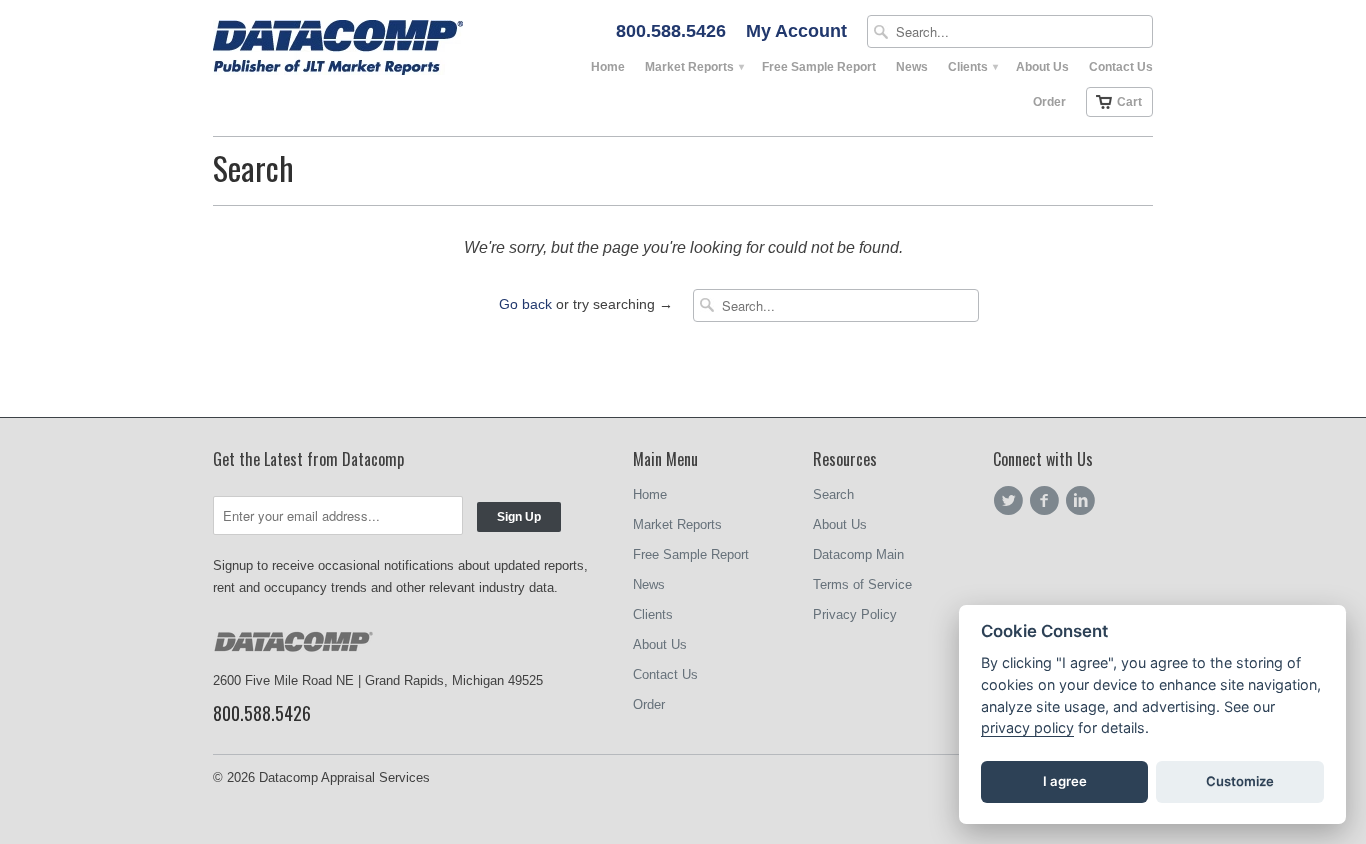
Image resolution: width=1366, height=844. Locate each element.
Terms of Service (862, 584)
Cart (1129, 102)
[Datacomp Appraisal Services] (363, 49)
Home (608, 67)
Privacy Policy (855, 614)
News (912, 67)
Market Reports (693, 67)
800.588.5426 (671, 31)
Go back (525, 304)
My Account (796, 31)
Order (1049, 102)
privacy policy (1027, 727)
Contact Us (1121, 67)
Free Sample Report (819, 67)
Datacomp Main (858, 554)
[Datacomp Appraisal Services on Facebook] (1047, 501)
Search (833, 494)
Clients (972, 67)
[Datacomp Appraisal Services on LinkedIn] (1083, 501)
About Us (1042, 67)
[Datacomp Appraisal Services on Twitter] (1011, 501)
